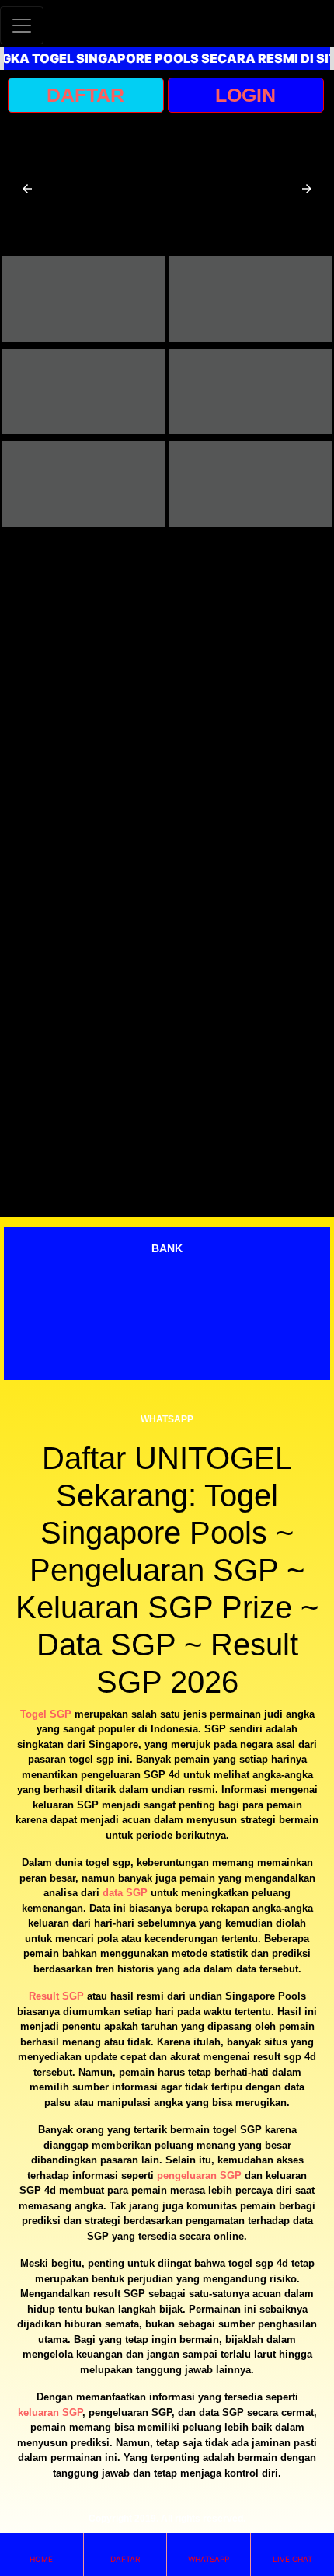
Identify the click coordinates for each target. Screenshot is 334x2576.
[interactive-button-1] (83, 299)
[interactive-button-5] (83, 484)
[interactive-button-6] (250, 484)
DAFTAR (85, 95)
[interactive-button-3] (83, 392)
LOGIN (245, 95)
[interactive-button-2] (250, 299)
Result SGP (56, 1996)
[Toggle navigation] (22, 25)
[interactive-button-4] (250, 392)
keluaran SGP (50, 2412)
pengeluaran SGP (199, 2176)
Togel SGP (46, 1714)
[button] (27, 189)
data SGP (125, 1893)
